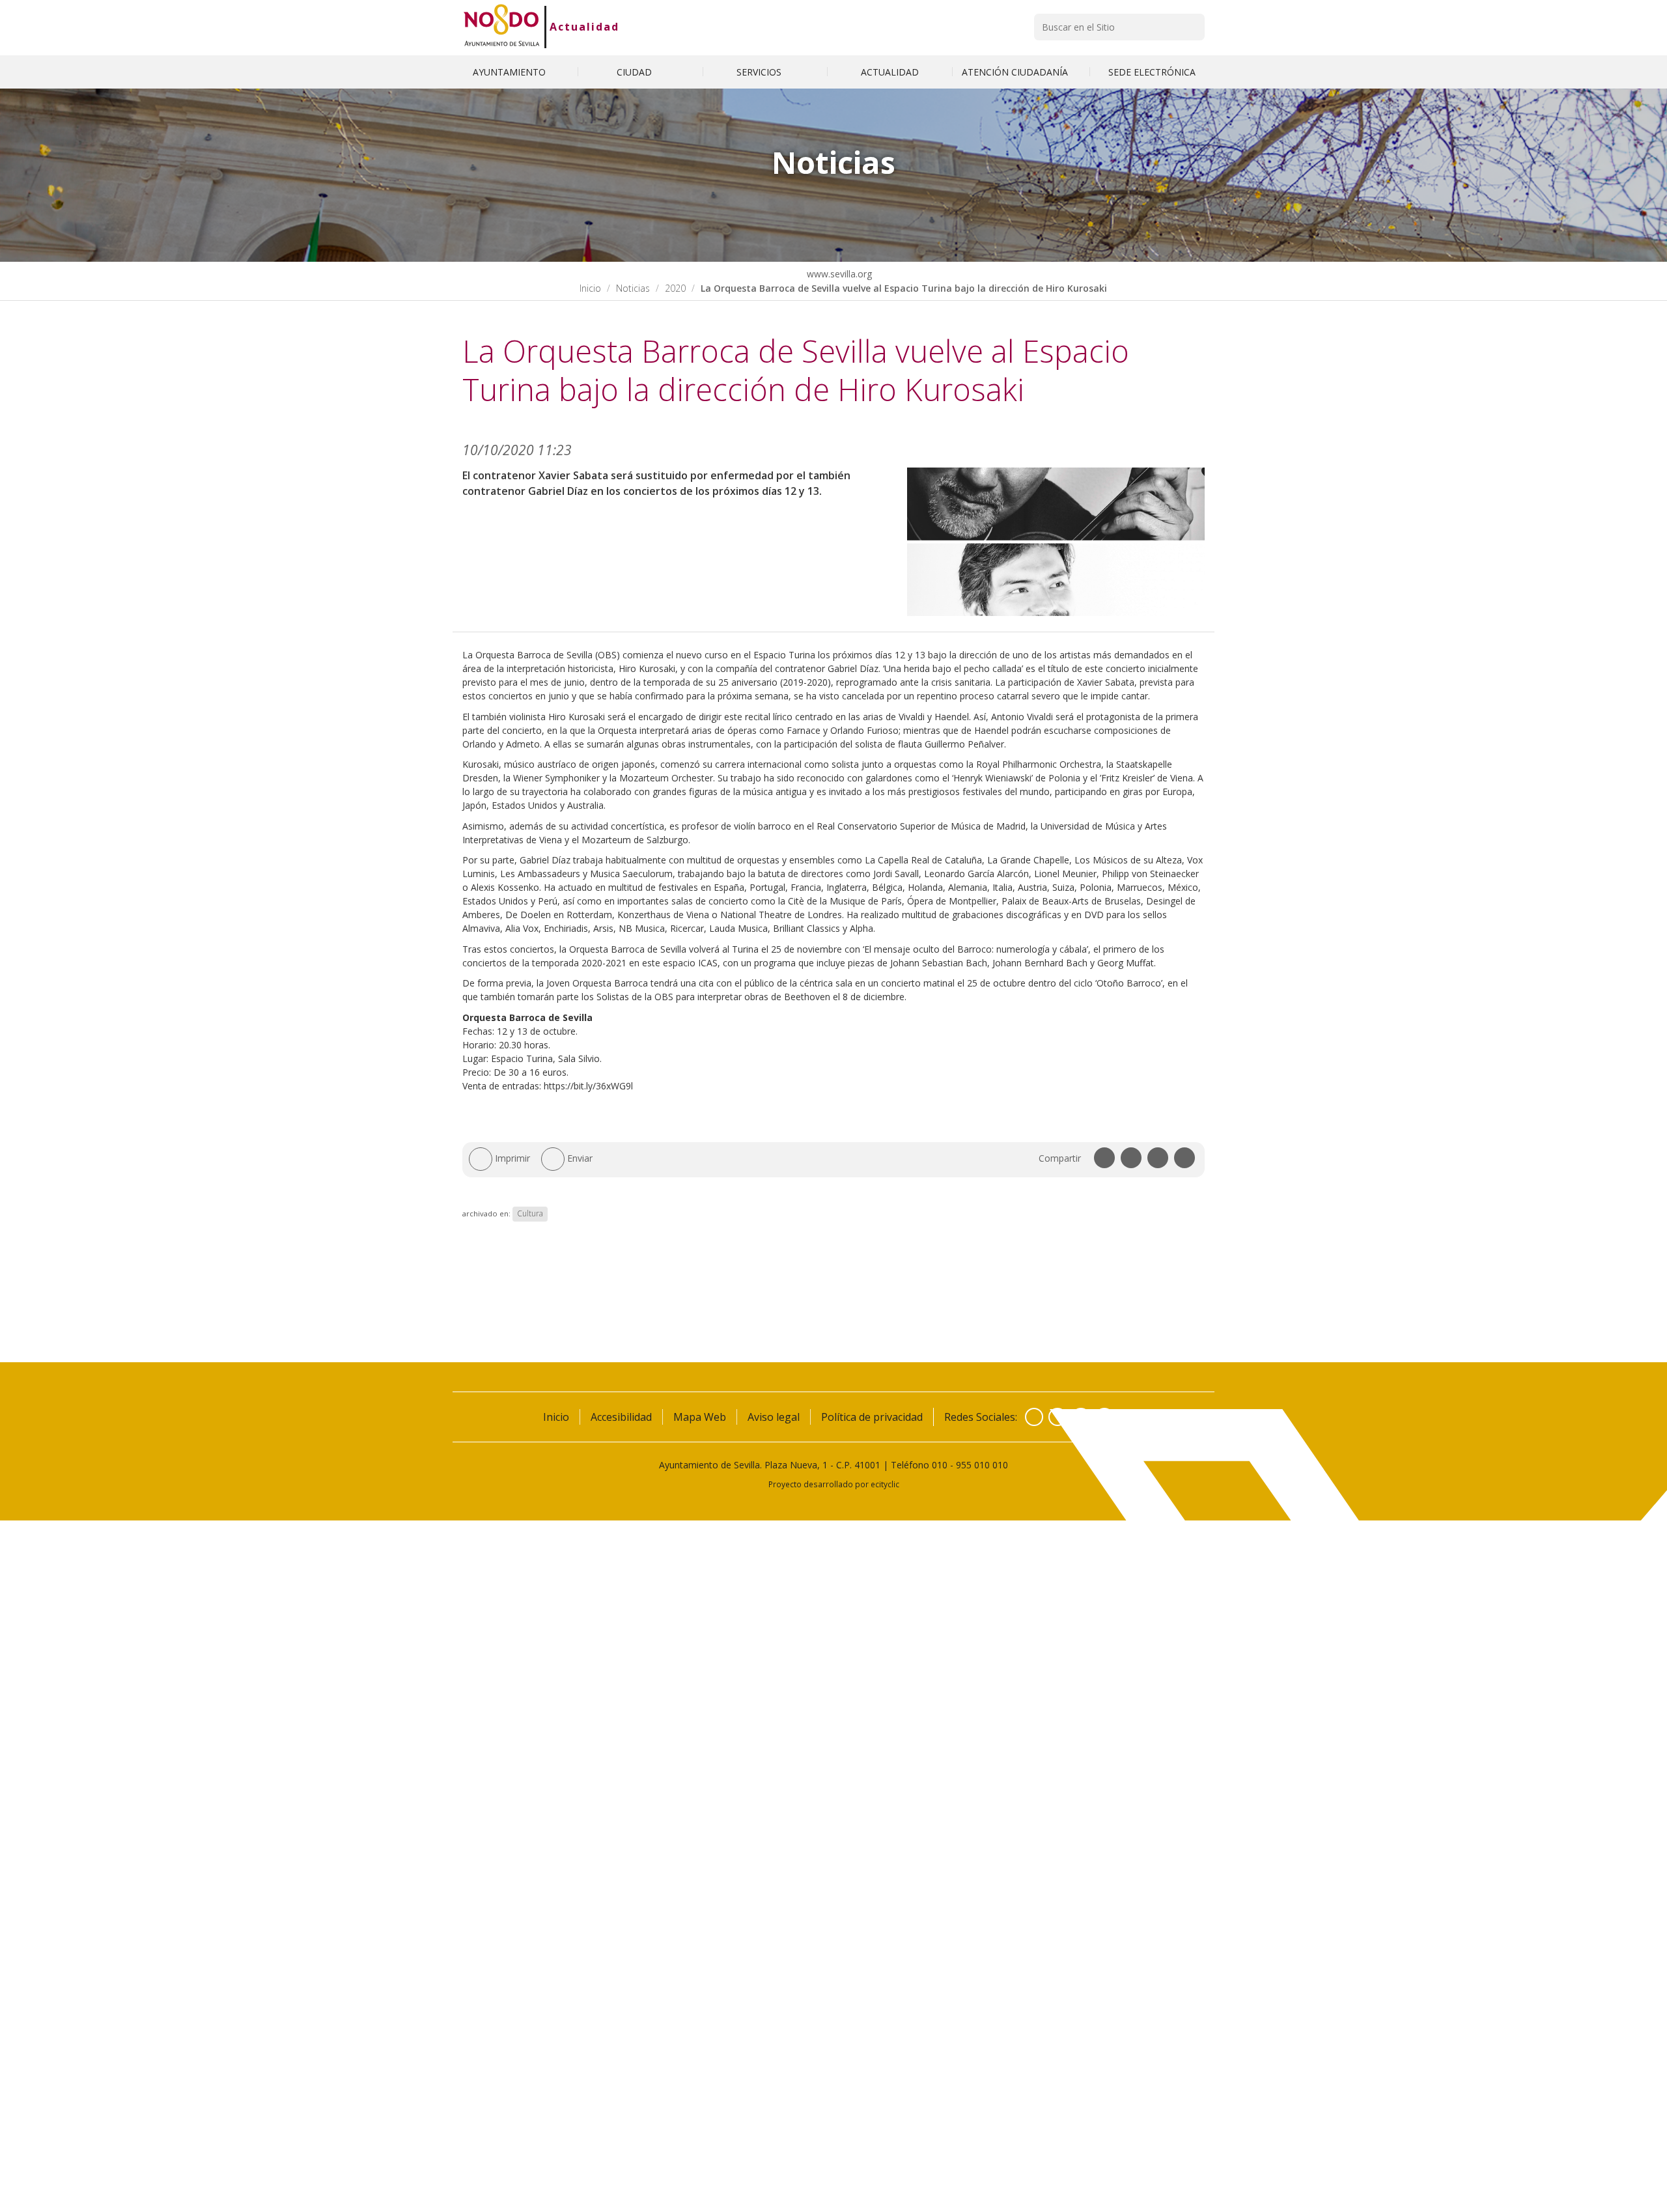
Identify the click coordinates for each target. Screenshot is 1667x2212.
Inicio (590, 288)
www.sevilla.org (838, 274)
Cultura (530, 1213)
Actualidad (584, 27)
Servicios (760, 72)
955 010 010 (982, 1465)
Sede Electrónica (1152, 72)
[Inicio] (502, 27)
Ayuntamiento (511, 72)
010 (940, 1465)
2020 (675, 288)
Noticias (633, 288)
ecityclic (885, 1484)
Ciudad (636, 72)
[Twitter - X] (1058, 1417)
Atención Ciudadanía (1016, 72)
